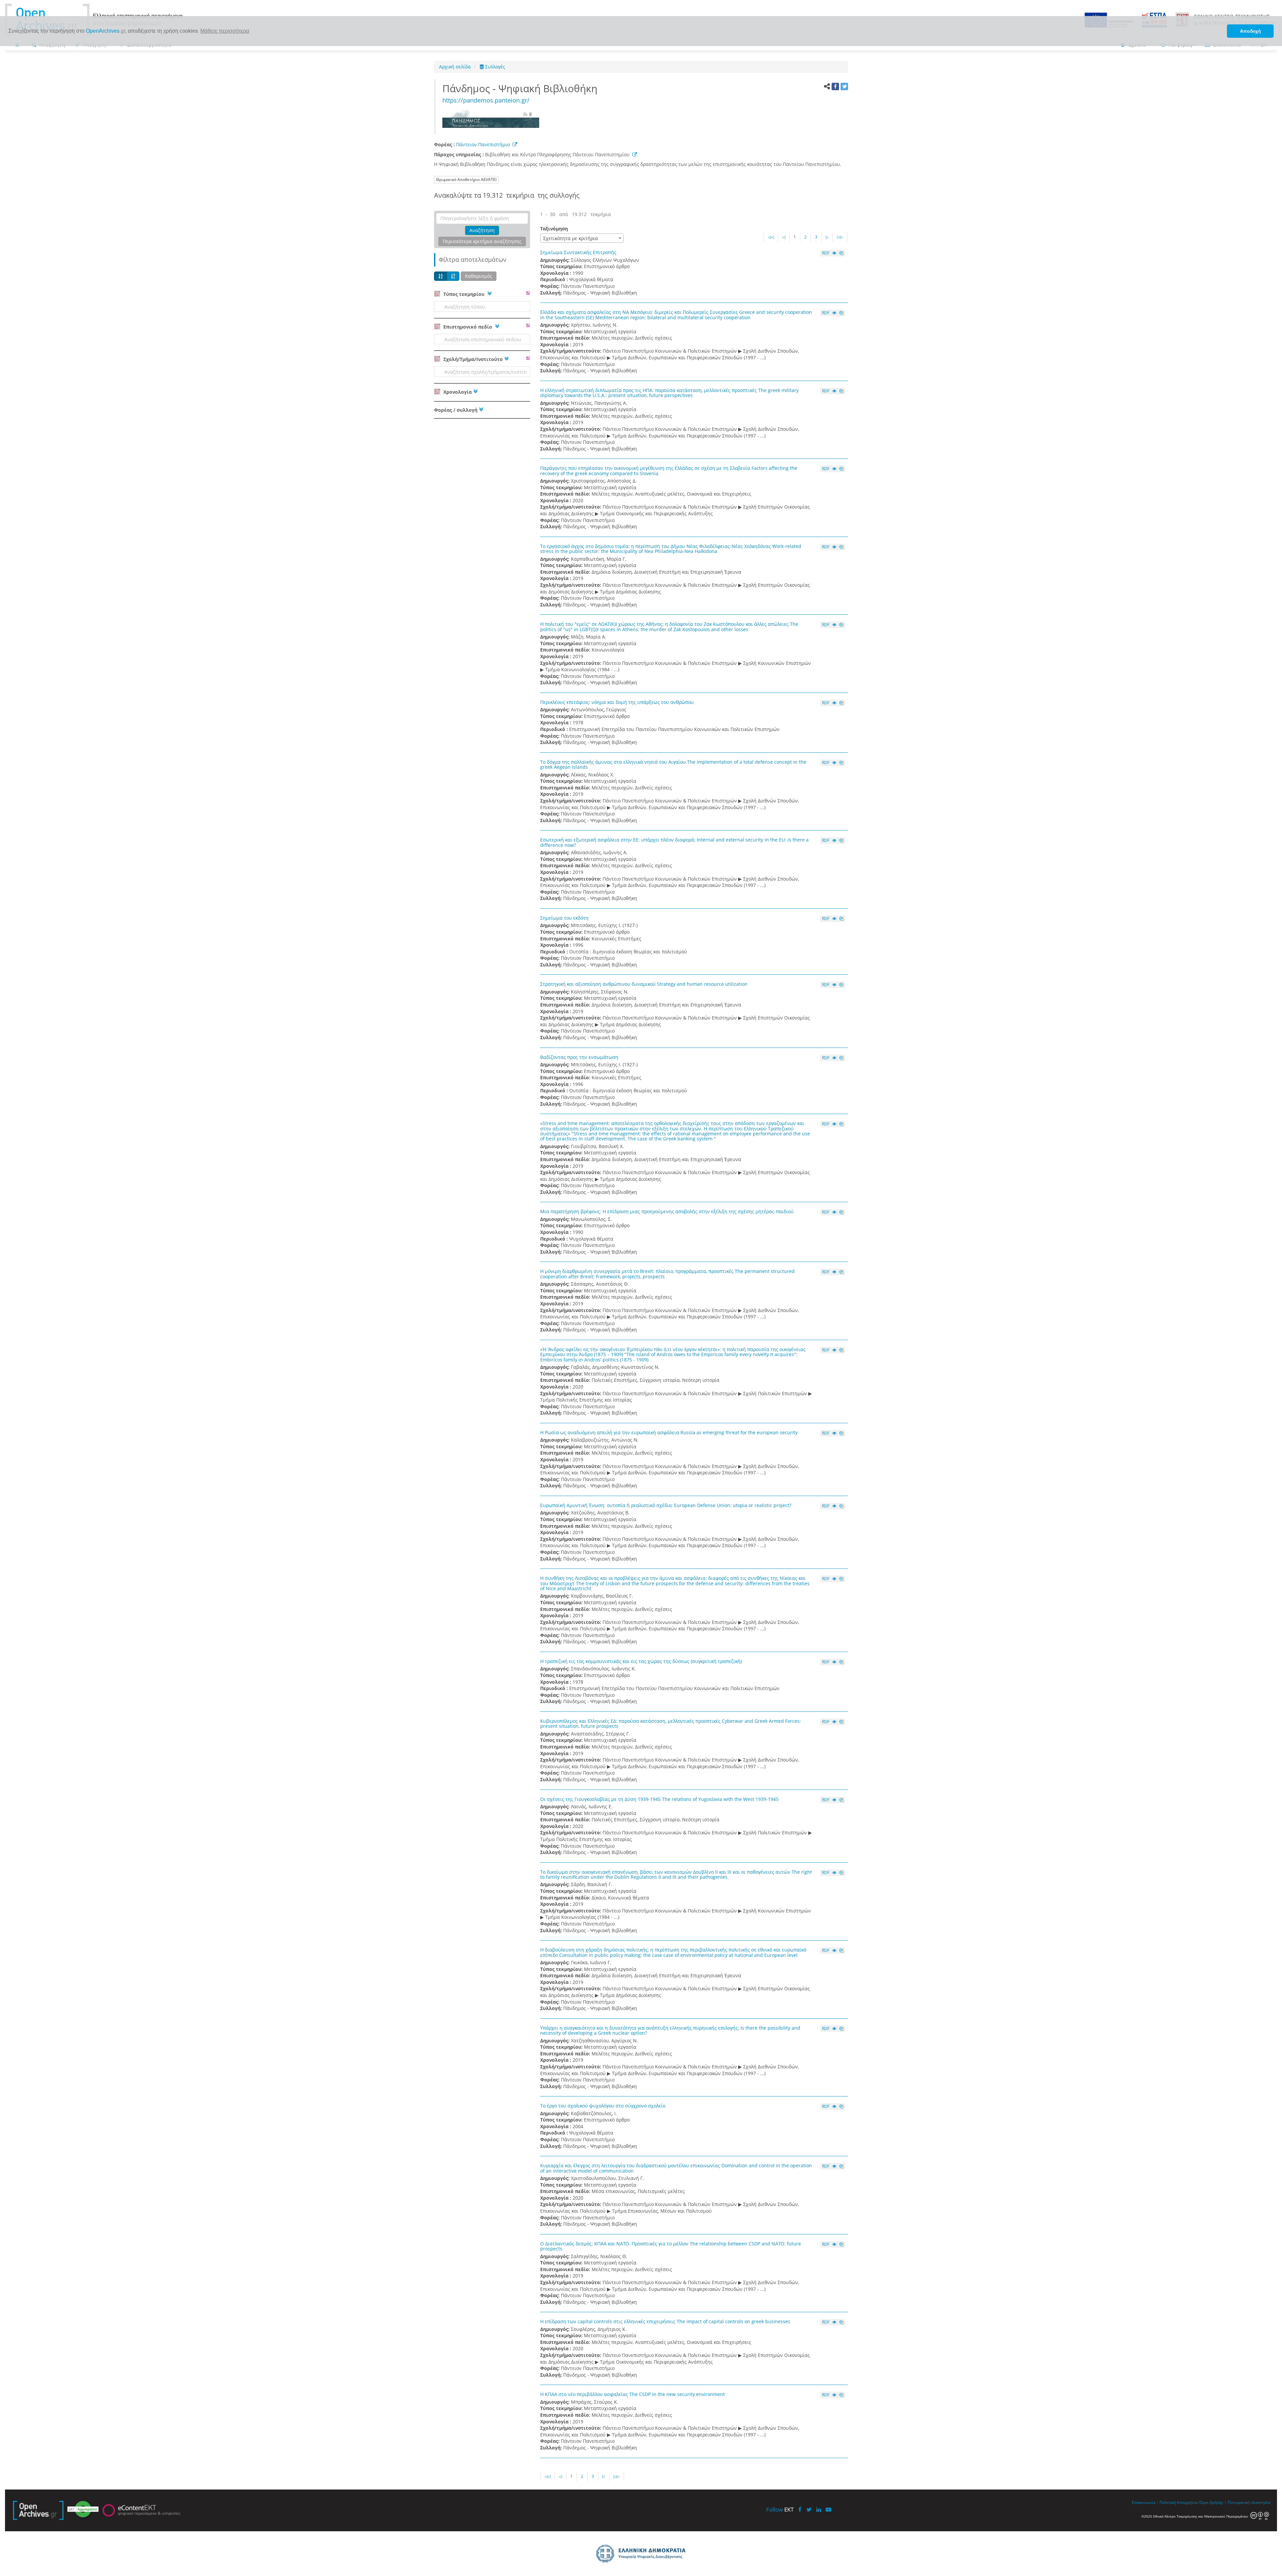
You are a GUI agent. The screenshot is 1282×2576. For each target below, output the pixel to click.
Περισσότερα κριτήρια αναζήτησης (482, 241)
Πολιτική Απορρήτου (1179, 2502)
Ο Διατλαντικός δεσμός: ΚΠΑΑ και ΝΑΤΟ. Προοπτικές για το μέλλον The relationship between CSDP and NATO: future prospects (671, 2246)
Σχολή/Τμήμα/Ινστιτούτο (472, 359)
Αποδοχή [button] (1250, 31)
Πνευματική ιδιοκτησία (1249, 2502)
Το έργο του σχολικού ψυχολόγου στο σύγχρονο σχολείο (603, 2106)
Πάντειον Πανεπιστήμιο (483, 144)
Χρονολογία (457, 392)
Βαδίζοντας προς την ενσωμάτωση (579, 1057)
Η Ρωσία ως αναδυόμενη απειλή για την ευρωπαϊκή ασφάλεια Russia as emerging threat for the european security (669, 1432)
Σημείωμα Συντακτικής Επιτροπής (578, 252)
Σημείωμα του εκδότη (564, 918)
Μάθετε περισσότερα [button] (225, 31)
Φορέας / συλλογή (456, 410)
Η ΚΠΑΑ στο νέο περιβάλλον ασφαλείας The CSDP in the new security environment (632, 2394)
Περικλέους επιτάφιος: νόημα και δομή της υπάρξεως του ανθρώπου (617, 702)
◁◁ (771, 237)
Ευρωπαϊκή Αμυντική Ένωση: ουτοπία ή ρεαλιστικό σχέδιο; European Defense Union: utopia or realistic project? (666, 1505)
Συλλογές (494, 67)
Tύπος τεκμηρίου (464, 294)
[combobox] (582, 238)
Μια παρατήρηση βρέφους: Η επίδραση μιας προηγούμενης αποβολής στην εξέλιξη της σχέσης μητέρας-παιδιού (667, 1211)
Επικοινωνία (1143, 2502)
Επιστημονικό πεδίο (468, 327)
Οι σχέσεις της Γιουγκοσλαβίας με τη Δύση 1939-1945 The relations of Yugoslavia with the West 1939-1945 (659, 1799)
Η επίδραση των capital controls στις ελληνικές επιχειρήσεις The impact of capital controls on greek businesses (665, 2321)
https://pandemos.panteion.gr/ (486, 100)
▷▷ (840, 237)
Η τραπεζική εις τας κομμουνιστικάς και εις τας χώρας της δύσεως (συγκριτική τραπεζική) (641, 1661)
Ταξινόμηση (554, 229)
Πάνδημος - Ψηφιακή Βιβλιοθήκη (522, 88)
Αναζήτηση (482, 230)
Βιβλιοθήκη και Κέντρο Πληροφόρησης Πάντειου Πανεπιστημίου (559, 154)
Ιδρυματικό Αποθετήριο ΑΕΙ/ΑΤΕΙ (466, 179)
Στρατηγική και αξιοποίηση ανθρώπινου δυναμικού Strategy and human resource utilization (644, 984)
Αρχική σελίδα (455, 67)
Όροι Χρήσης (1211, 2502)
